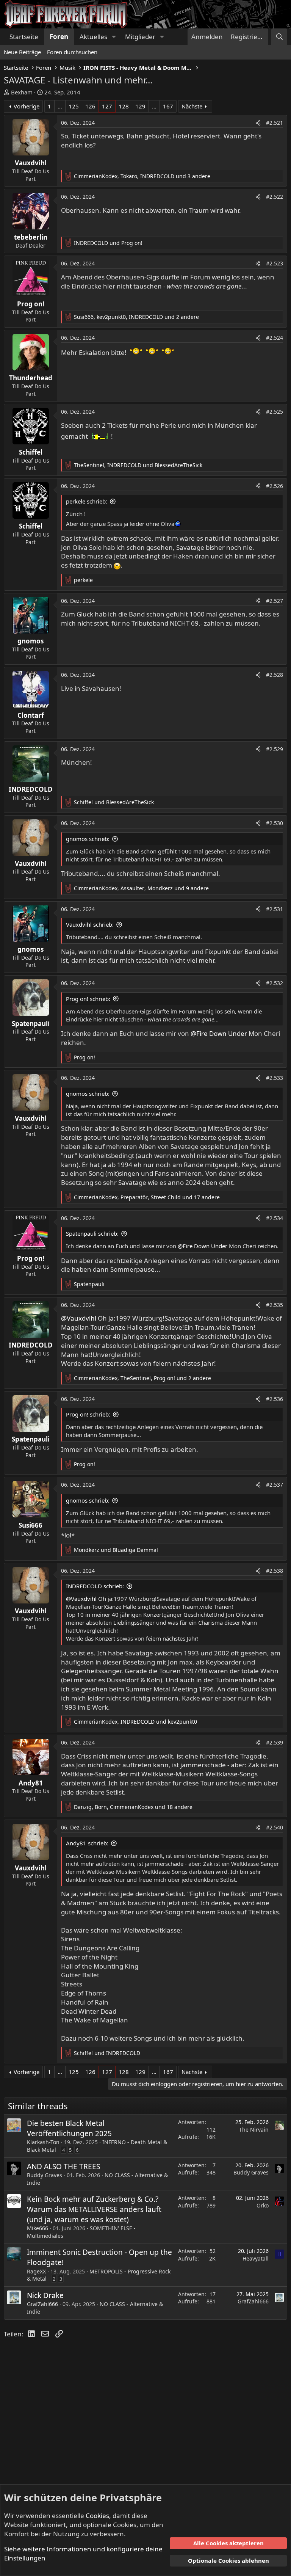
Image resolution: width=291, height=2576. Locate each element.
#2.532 (275, 983)
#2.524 (275, 338)
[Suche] (279, 37)
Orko (263, 2205)
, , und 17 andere (147, 1197)
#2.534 (275, 1218)
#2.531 (275, 909)
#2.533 (275, 1078)
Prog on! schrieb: (88, 999)
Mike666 (38, 2228)
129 (140, 106)
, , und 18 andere (133, 1807)
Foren (59, 37)
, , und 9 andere (141, 888)
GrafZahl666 (42, 2304)
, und (138, 465)
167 (168, 106)
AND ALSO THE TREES (63, 2167)
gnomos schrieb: (88, 839)
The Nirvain (254, 2130)
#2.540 (275, 1827)
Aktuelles (93, 37)
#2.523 (275, 263)
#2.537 (275, 1485)
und (108, 243)
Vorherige (27, 106)
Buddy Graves (45, 2175)
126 (90, 106)
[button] (114, 37)
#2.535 (275, 1305)
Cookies (97, 2516)
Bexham (22, 92)
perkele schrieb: (87, 501)
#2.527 (275, 601)
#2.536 (275, 1399)
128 (124, 106)
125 (74, 106)
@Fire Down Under (219, 1033)
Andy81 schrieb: (87, 1843)
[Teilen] (258, 123)
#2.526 (275, 486)
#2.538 (275, 1571)
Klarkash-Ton (43, 2142)
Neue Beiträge (22, 52)
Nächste (192, 106)
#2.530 (275, 823)
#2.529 (275, 749)
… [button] (60, 106)
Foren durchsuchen (72, 52)
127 (107, 106)
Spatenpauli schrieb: (92, 1233)
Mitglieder (140, 37)
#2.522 (275, 197)
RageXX (36, 2271)
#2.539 (275, 1742)
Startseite (24, 37)
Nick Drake (45, 2295)
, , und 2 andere (136, 317)
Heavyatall (256, 2258)
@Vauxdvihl (79, 1318)
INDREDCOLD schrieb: (95, 1586)
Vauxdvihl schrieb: (90, 924)
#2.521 (275, 123)
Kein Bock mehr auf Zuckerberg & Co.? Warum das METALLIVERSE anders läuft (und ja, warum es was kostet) (94, 2209)
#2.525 (275, 412)
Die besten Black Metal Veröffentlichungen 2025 (69, 2128)
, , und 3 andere (142, 176)
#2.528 (275, 675)
